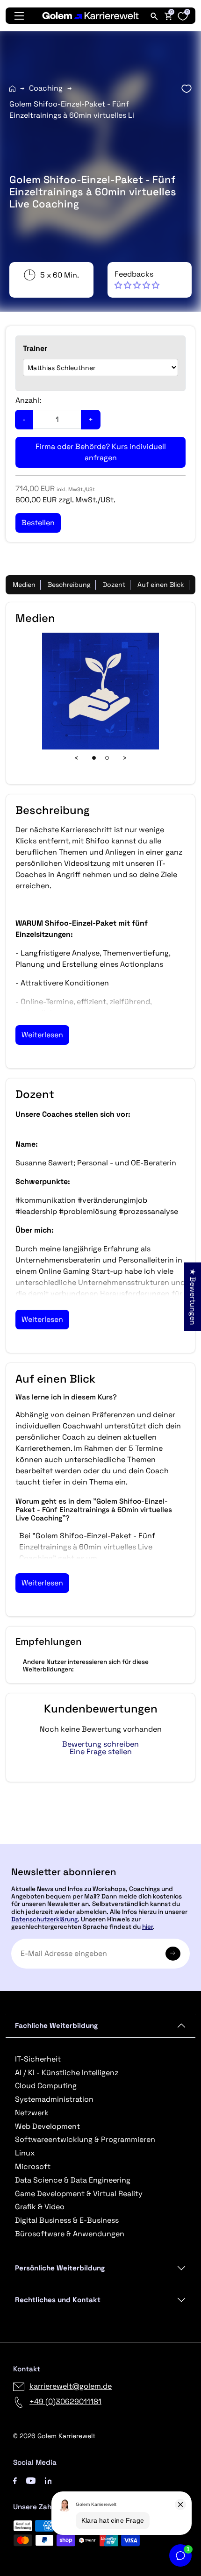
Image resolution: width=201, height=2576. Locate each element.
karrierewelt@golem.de (71, 2386)
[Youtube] (31, 2480)
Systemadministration (54, 2099)
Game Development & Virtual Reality (79, 2194)
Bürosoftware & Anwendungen (70, 2234)
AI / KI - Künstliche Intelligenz (67, 2073)
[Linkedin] (48, 2480)
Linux (25, 2153)
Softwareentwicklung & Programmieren (85, 2139)
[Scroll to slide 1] (94, 758)
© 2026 (54, 2436)
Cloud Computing (46, 2086)
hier (147, 1927)
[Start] (12, 89)
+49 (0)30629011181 (65, 2401)
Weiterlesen (42, 1035)
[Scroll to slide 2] (107, 758)
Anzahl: (28, 400)
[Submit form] (173, 1954)
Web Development (47, 2126)
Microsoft (33, 2166)
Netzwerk (32, 2113)
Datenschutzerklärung (44, 1919)
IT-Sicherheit (38, 2059)
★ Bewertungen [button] (193, 1296)
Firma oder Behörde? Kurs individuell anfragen (101, 452)
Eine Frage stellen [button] (101, 1752)
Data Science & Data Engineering (73, 2180)
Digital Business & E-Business (67, 2220)
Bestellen (101, 1840)
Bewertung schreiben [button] (100, 1744)
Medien (24, 585)
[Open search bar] (154, 16)
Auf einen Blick (161, 585)
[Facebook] (15, 2480)
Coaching (46, 88)
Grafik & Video (40, 2207)
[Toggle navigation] (19, 16)
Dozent (114, 585)
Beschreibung (69, 585)
